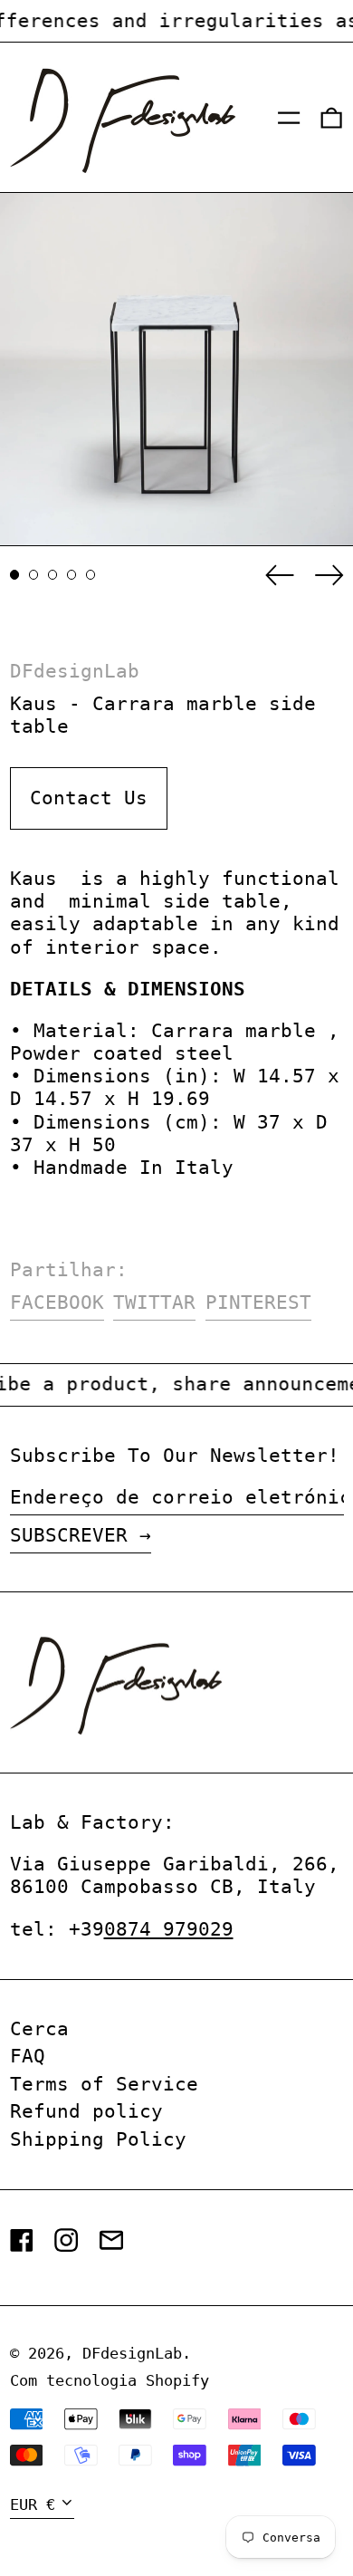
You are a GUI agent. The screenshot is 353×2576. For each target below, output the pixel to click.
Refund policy (86, 2111)
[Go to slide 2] (34, 575)
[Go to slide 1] (15, 575)
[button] (331, 118)
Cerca (39, 2029)
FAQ (28, 2056)
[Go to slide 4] (72, 575)
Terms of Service (104, 2084)
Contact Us (89, 798)
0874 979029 (169, 1929)
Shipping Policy (98, 2139)
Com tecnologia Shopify (110, 2380)
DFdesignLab (75, 671)
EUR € (33, 2504)
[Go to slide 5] (91, 575)
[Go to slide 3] (53, 575)
